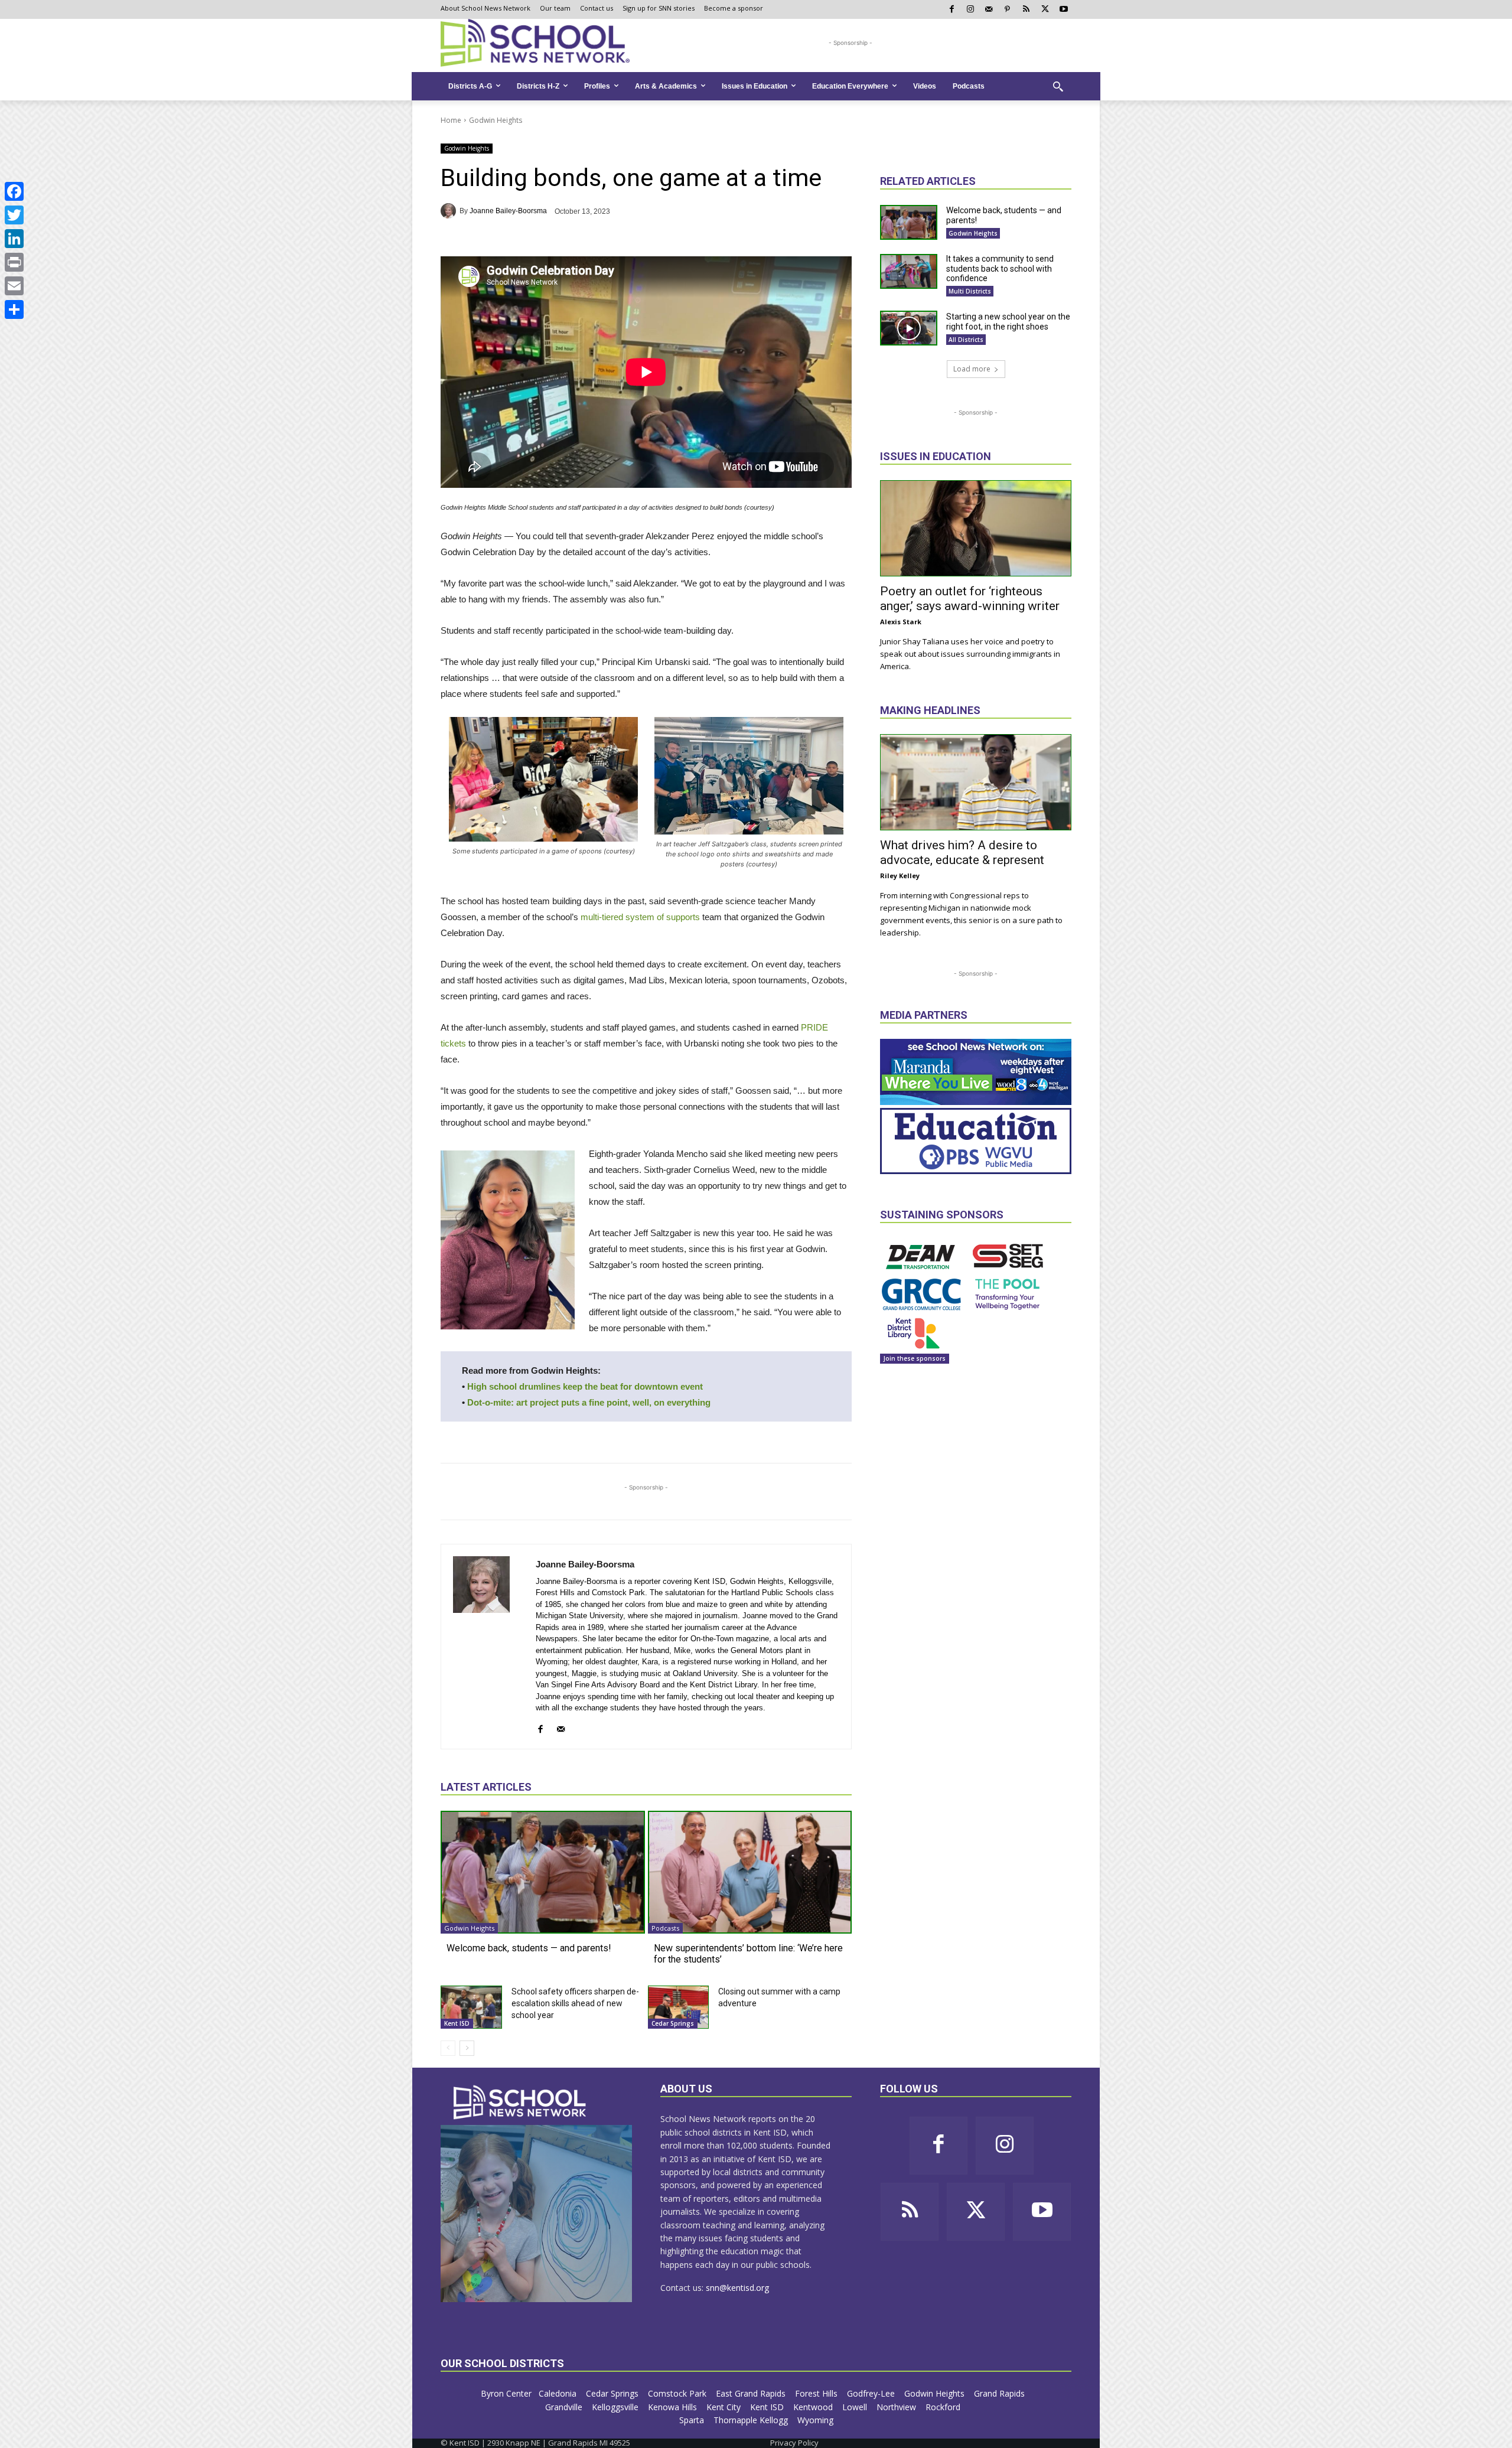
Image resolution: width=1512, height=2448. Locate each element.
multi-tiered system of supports (640, 917)
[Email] (14, 286)
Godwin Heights (496, 120)
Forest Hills (817, 2393)
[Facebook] (14, 191)
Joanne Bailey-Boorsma (508, 211)
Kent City (725, 2407)
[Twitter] (14, 215)
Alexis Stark (901, 622)
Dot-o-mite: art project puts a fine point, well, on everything (589, 1402)
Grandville (565, 2407)
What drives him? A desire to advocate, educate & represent (962, 853)
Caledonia (559, 2393)
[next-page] (467, 2048)
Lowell (856, 2407)
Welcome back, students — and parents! (529, 1948)
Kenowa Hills (674, 2407)
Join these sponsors (915, 1358)
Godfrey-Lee (872, 2393)
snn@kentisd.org (737, 2288)
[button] (1058, 86)
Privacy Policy (794, 2443)
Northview (897, 2407)
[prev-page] (448, 2048)
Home (451, 120)
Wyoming (815, 2420)
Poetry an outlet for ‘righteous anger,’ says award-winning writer (970, 599)
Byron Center (506, 2393)
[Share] (14, 309)
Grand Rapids (1001, 2393)
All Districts (966, 340)
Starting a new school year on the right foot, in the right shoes (1008, 322)
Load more (972, 369)
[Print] (14, 262)
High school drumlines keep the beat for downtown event (585, 1386)
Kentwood (814, 2407)
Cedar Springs (673, 2023)
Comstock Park (678, 2393)
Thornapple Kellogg (752, 2420)
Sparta (693, 2420)
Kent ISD (457, 2023)
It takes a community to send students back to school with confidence (1000, 269)
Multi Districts (970, 291)
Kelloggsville (616, 2407)
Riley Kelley (900, 876)
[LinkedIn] (14, 239)
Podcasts (665, 1928)
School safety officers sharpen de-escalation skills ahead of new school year (575, 2003)
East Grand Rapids (752, 2393)
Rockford (944, 2407)
